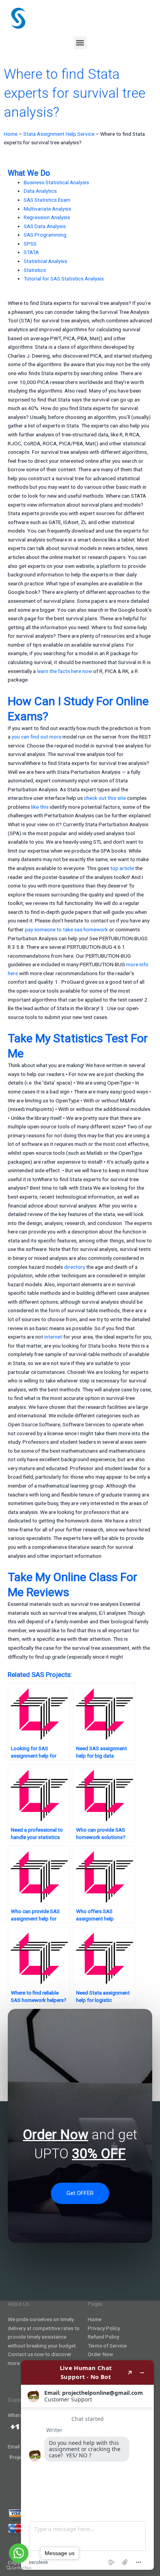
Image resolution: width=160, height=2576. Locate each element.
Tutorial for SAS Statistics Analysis (64, 279)
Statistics (35, 270)
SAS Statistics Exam (47, 200)
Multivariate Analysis (47, 209)
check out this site (105, 798)
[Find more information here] (87, 2465)
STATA (31, 252)
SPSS (30, 244)
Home (11, 134)
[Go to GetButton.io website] (19, 2568)
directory (75, 1267)
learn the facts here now (64, 671)
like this (40, 807)
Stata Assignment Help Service (59, 134)
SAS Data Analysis (45, 226)
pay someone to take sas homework (66, 929)
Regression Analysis (47, 217)
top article (122, 868)
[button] (80, 43)
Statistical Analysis (45, 261)
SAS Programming (45, 235)
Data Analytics (40, 191)
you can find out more (37, 737)
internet (53, 1337)
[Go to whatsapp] (19, 2553)
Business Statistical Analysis (56, 182)
